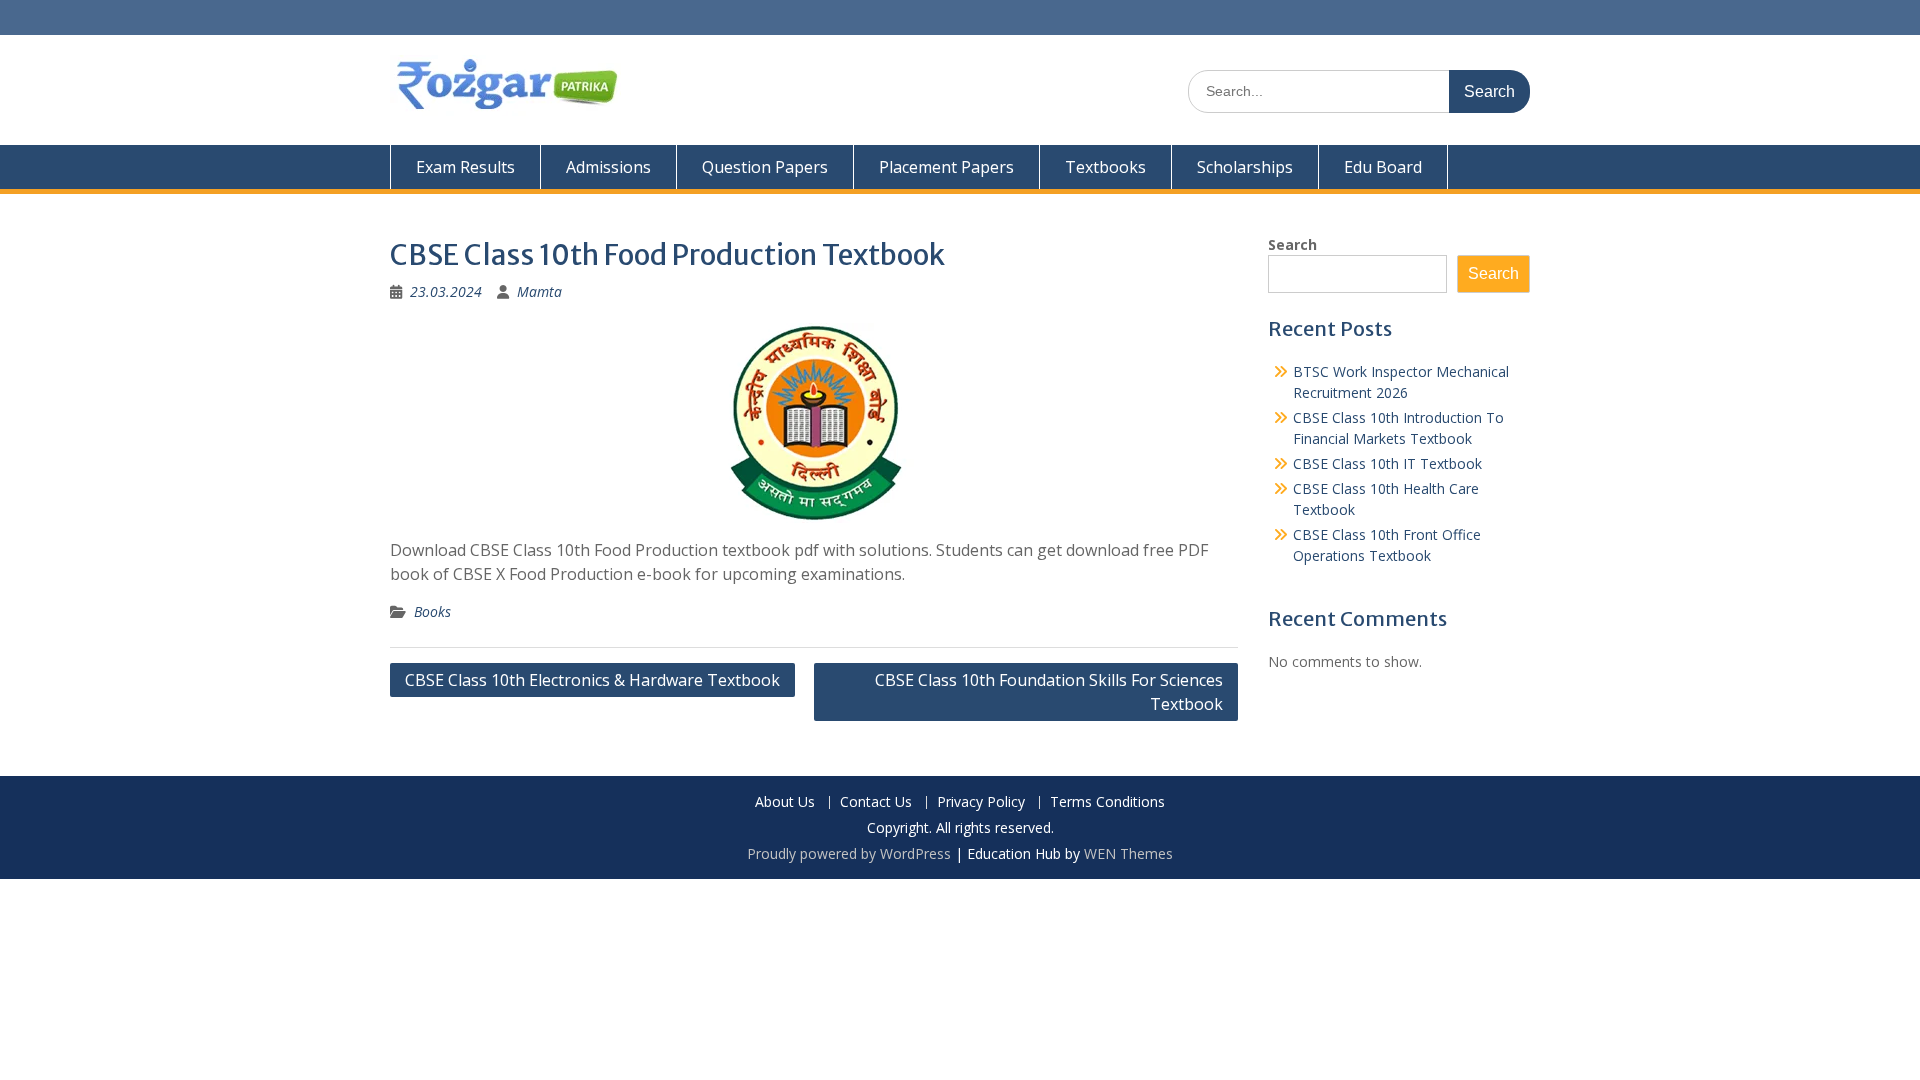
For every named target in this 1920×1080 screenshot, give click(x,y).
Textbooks (1105, 167)
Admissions (608, 167)
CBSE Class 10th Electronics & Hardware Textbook (592, 680)
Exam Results (465, 167)
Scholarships (1245, 167)
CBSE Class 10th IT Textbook (1387, 463)
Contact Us (876, 802)
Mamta (539, 291)
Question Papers (765, 167)
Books (432, 611)
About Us (785, 802)
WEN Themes (1128, 853)
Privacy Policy (981, 802)
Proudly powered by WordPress (849, 853)
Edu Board (1383, 167)
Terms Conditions (1107, 802)
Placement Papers (946, 167)
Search (1292, 244)
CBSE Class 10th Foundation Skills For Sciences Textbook (1049, 692)
